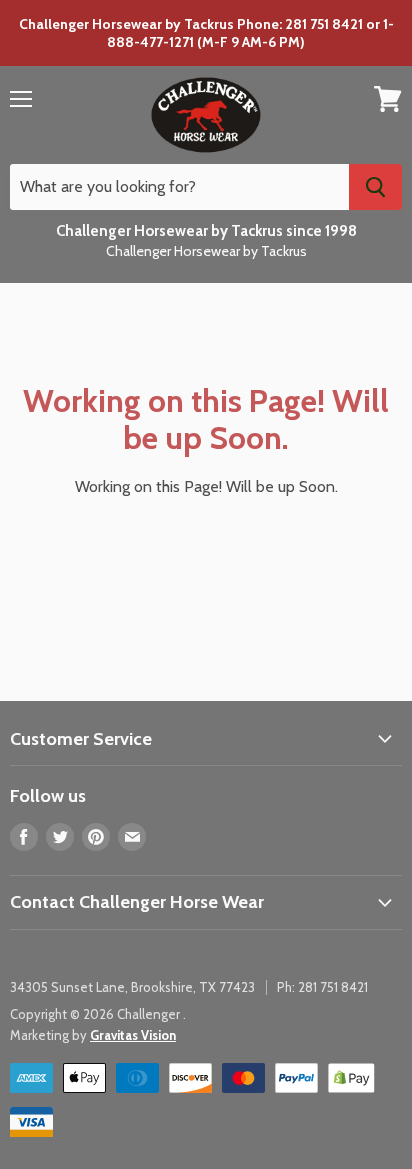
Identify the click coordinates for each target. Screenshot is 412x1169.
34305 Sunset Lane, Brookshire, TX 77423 (132, 987)
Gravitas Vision (133, 1035)
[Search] (375, 187)
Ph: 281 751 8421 (322, 987)
